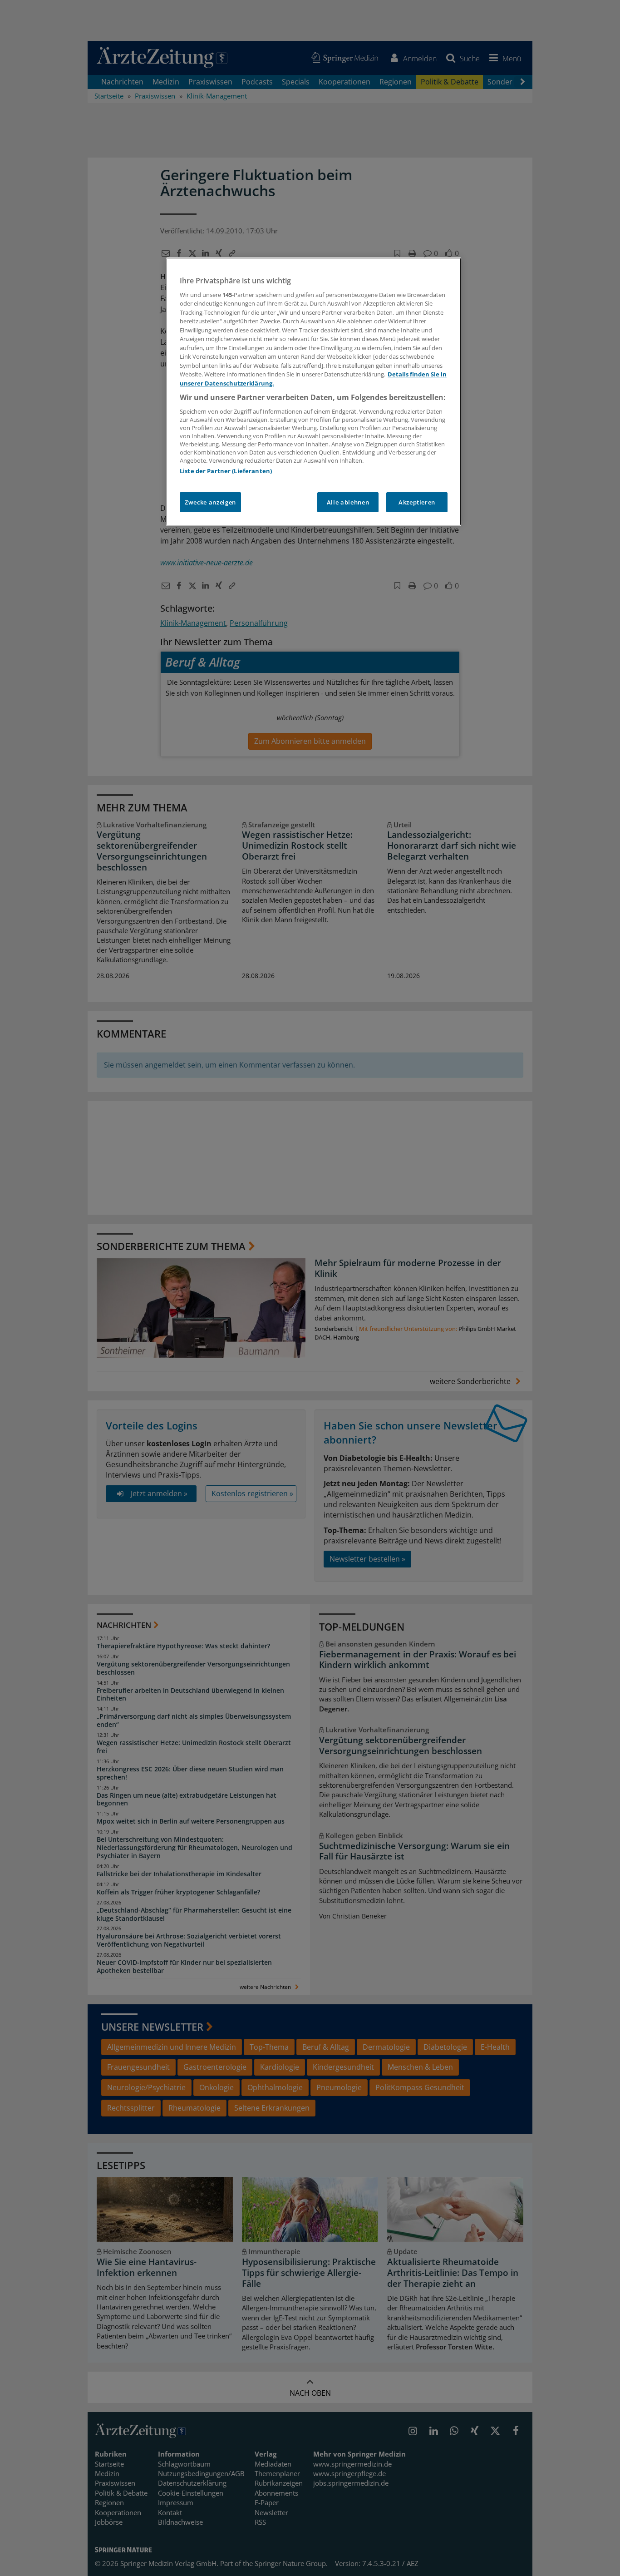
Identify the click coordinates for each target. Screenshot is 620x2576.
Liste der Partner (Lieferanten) (226, 471)
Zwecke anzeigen (210, 502)
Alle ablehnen (348, 502)
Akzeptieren (417, 502)
